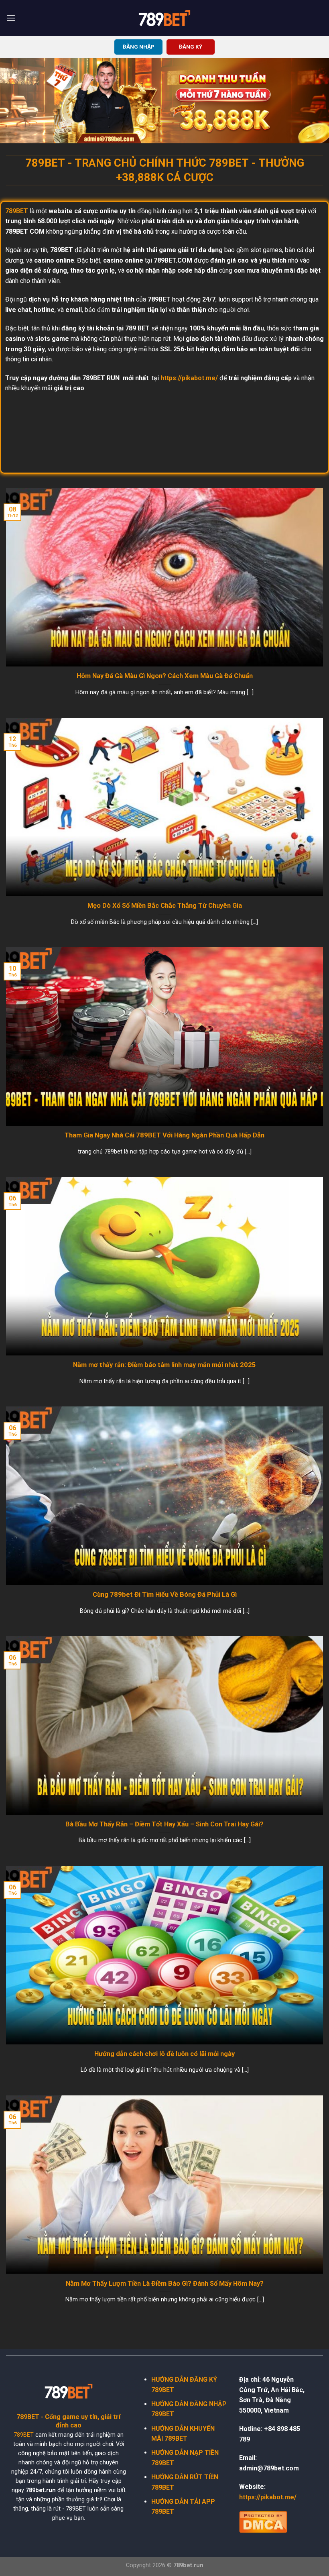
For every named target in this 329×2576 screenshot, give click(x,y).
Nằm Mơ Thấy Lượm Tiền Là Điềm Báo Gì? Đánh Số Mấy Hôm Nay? (165, 2284)
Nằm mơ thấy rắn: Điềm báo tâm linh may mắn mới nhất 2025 (164, 1365)
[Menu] (11, 18)
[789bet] (164, 18)
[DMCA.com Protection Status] (263, 2521)
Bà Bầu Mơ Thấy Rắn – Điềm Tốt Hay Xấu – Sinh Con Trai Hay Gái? (164, 1824)
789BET (24, 2435)
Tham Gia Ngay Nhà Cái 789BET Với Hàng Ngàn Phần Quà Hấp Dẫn (164, 1135)
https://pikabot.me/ (189, 378)
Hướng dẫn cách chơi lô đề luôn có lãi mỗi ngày (164, 2054)
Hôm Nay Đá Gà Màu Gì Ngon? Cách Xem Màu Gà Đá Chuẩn (165, 676)
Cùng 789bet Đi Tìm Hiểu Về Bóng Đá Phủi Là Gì (165, 1595)
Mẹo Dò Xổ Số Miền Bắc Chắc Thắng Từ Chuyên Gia (165, 906)
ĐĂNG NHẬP (139, 47)
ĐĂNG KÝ (191, 47)
